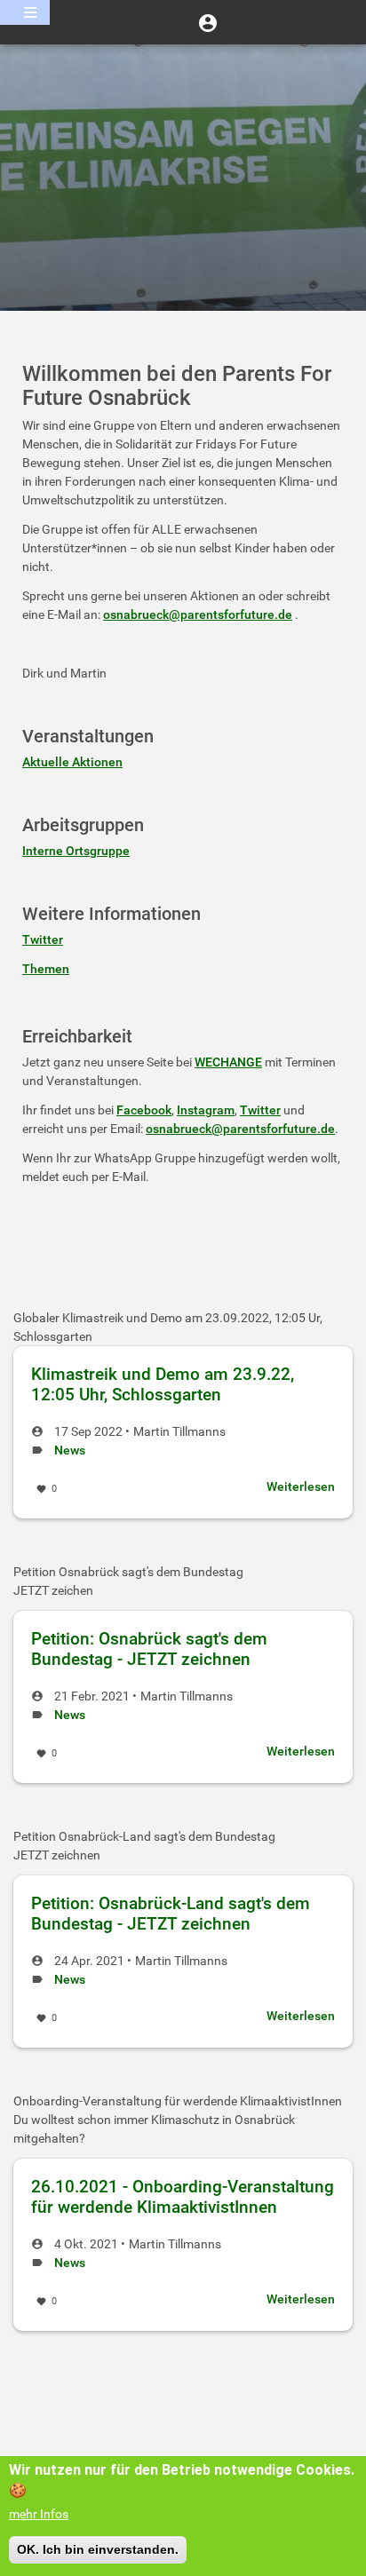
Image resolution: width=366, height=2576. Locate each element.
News (70, 1450)
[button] (208, 22)
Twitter (43, 939)
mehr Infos (39, 2514)
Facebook (144, 1110)
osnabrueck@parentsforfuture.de (198, 614)
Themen (46, 969)
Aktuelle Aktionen (72, 762)
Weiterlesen (301, 1486)
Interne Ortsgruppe (76, 851)
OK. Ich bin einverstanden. (98, 2549)
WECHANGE (228, 1062)
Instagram (206, 1110)
